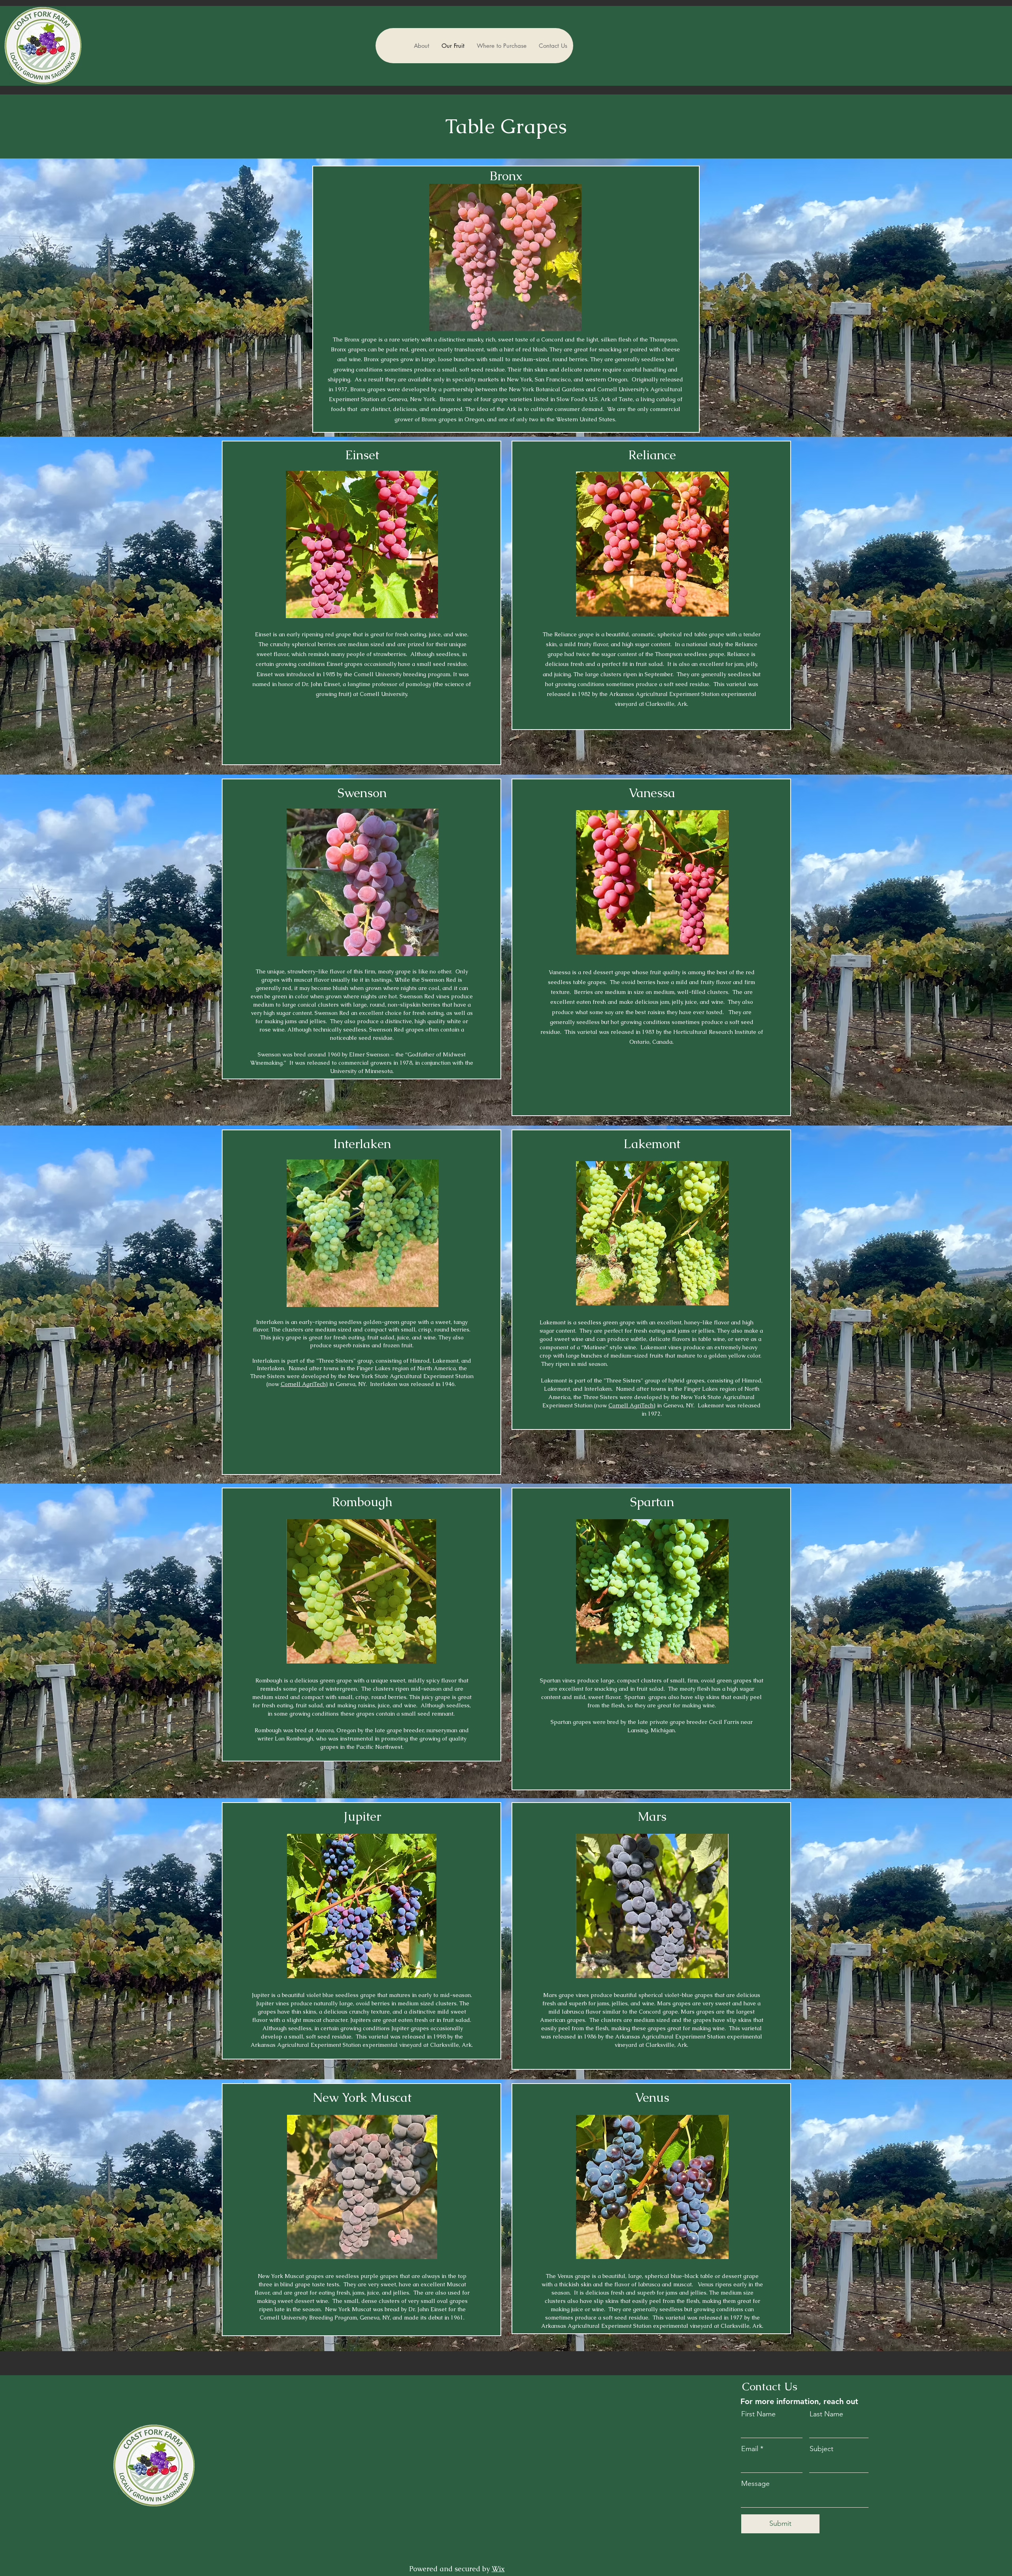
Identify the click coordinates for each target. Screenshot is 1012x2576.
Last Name (826, 2414)
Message (755, 2484)
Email (750, 2449)
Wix (498, 2569)
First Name (758, 2414)
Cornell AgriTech (303, 1384)
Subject (821, 2449)
